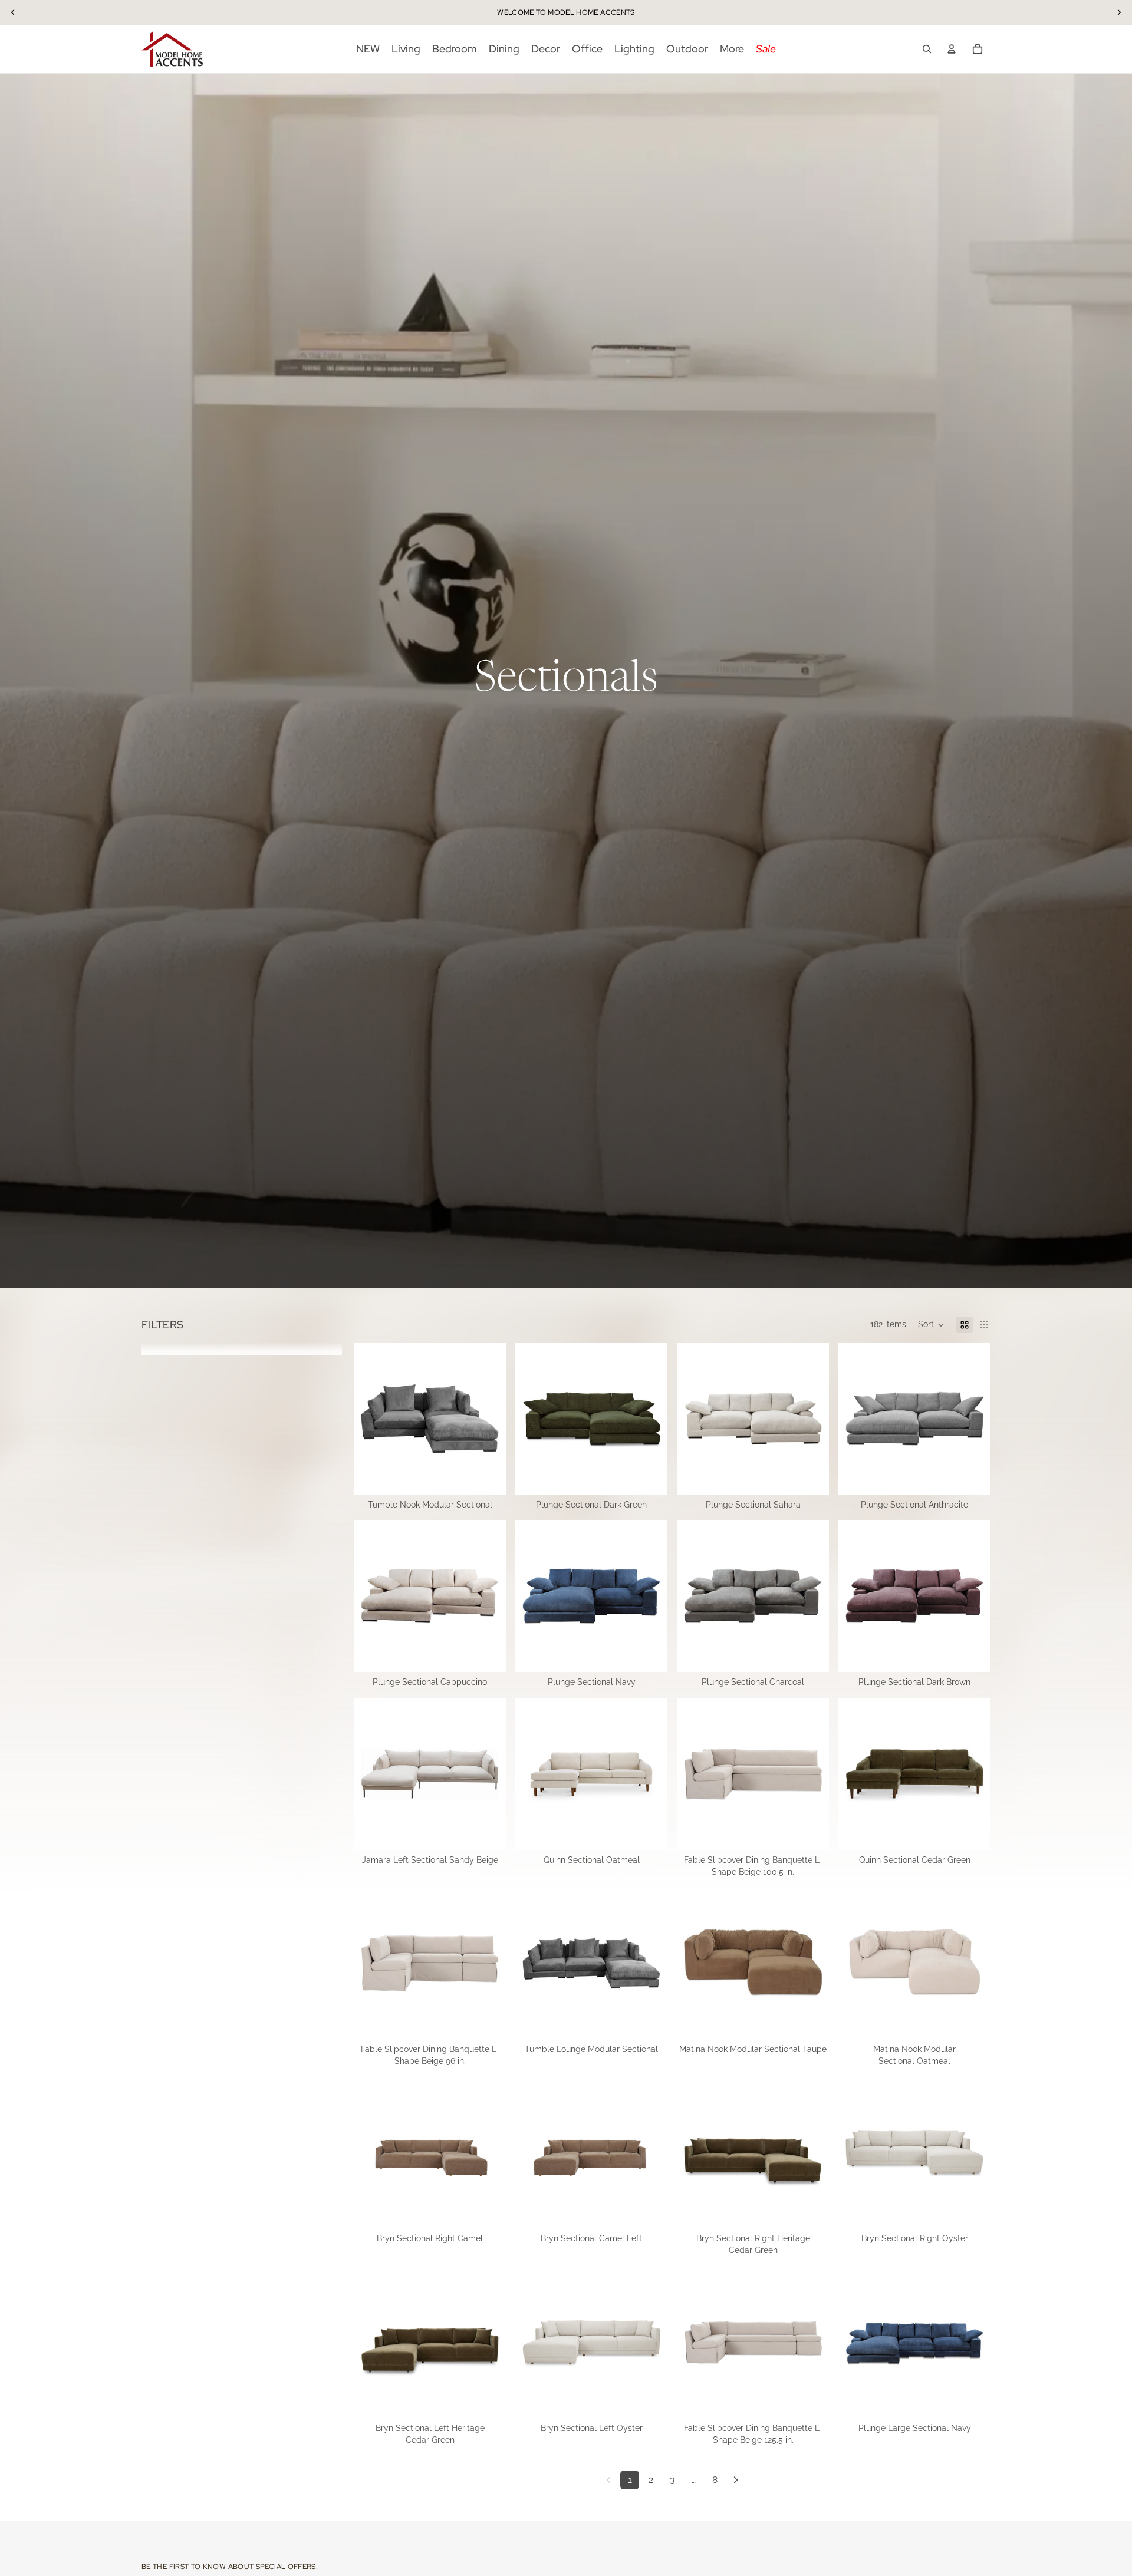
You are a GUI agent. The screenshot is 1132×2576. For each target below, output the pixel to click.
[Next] (736, 2480)
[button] (931, 1325)
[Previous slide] (371, 1419)
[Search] (927, 49)
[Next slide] (488, 1419)
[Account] (952, 49)
